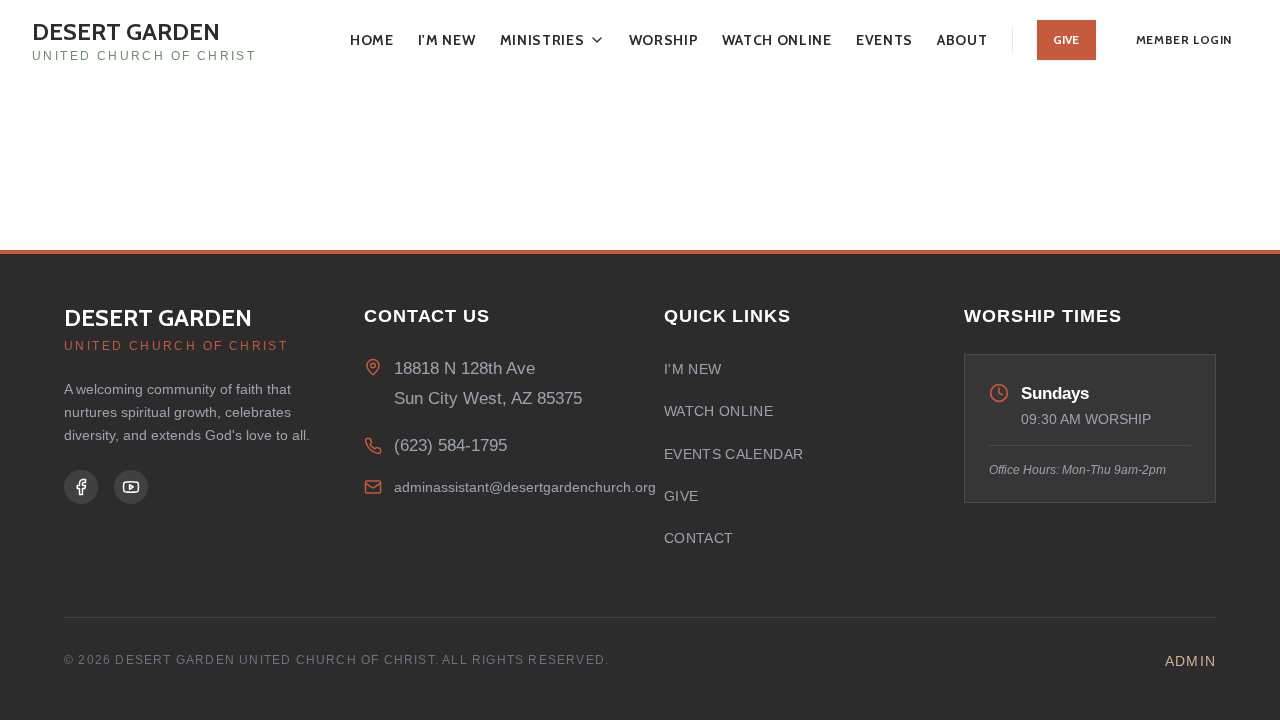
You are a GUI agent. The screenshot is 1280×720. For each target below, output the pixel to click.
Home (372, 40)
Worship (664, 40)
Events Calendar (733, 454)
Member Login (1184, 39)
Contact (698, 538)
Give (1066, 39)
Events (884, 40)
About (962, 40)
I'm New (447, 40)
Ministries (542, 40)
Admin (1190, 661)
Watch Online (776, 40)
